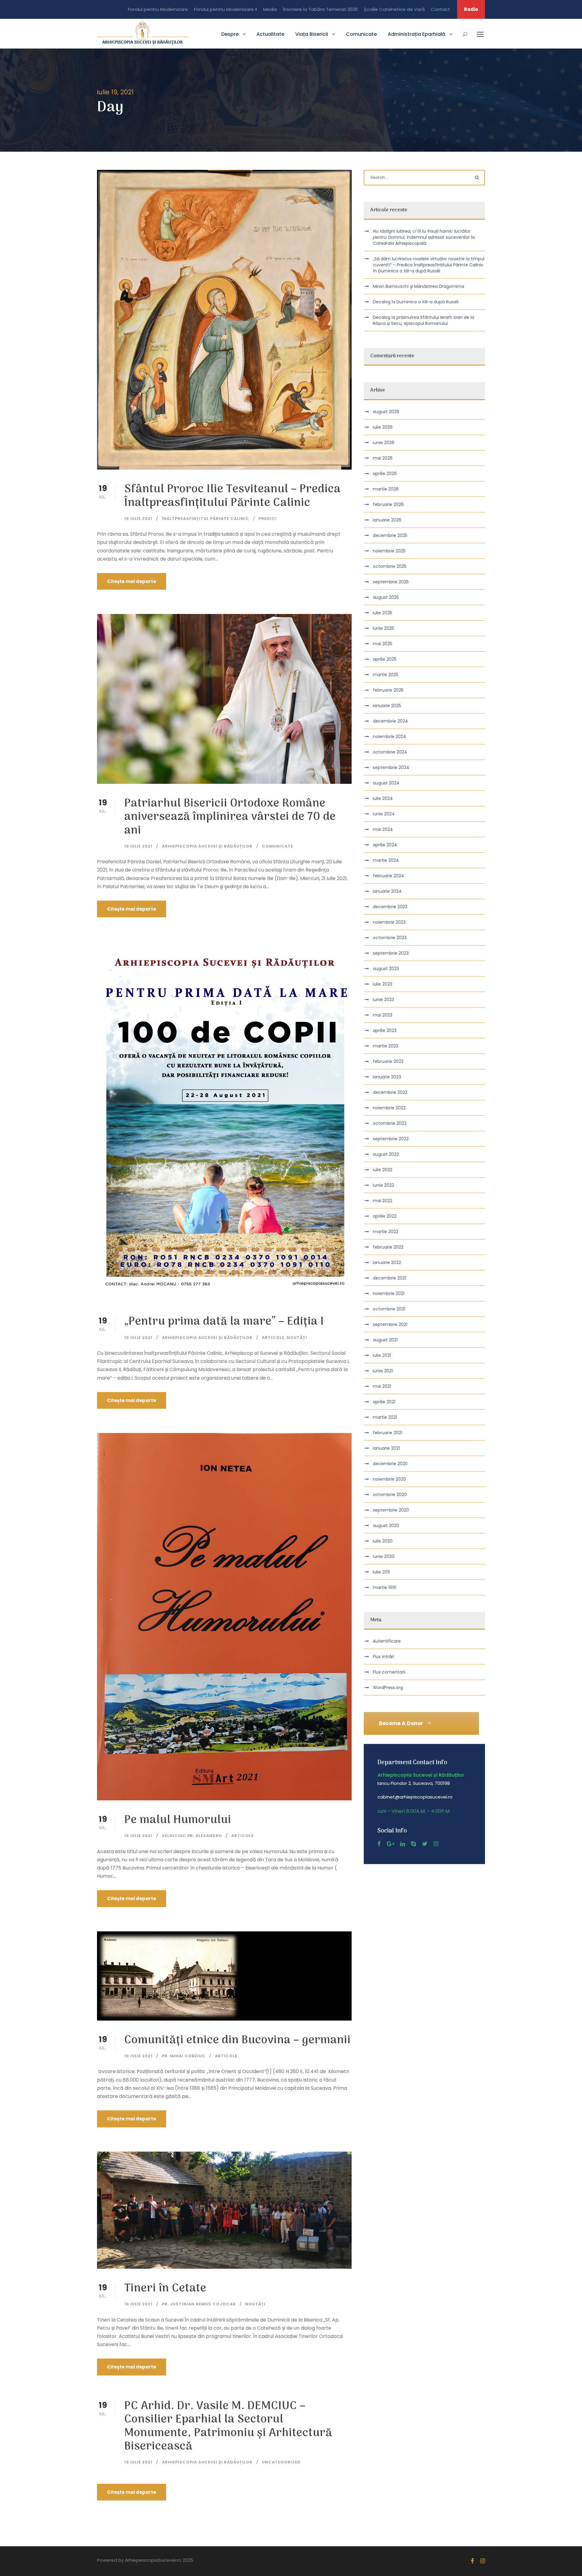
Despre (230, 34)
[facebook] (379, 1844)
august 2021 (385, 1340)
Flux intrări (383, 1657)
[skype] (413, 1844)
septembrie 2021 (390, 1324)
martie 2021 (385, 1417)
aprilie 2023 (385, 1030)
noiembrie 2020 (389, 1479)
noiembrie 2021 (389, 1293)
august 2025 (386, 597)
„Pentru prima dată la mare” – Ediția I (224, 1322)
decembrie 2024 (390, 721)
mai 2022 (383, 1201)
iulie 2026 (383, 427)
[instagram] (436, 1844)
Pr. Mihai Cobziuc (184, 2056)
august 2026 (386, 412)
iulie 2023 (383, 984)
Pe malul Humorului (178, 1820)
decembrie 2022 (390, 1092)
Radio (471, 9)
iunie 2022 (383, 1185)
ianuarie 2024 (387, 891)
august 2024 (386, 783)
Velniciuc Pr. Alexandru (192, 1836)
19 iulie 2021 (138, 519)
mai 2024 (383, 829)
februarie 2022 (388, 1247)
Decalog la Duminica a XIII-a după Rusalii (416, 302)
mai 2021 (382, 1386)
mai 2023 (383, 1015)
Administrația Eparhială (416, 34)
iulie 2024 (383, 798)
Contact (440, 9)
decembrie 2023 (390, 907)
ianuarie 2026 (387, 520)
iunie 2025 (383, 628)
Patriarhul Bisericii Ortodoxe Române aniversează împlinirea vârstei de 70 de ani (230, 817)
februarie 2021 (388, 1433)
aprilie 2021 (384, 1402)
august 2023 (386, 969)
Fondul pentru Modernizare (158, 9)
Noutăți (297, 1338)
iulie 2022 (383, 1170)
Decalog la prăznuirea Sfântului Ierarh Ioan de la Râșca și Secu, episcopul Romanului (423, 320)
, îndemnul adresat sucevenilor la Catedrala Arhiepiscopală (424, 237)
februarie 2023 (388, 1061)
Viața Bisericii (312, 34)
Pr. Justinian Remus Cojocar (199, 2304)
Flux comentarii (389, 1672)
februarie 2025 (388, 690)
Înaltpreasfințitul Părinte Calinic (206, 519)
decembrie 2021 (390, 1278)
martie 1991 (385, 1587)
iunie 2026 (384, 443)
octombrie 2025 (390, 566)
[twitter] (425, 1844)
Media (270, 9)
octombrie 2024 (390, 752)
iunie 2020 (384, 1556)
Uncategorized (281, 2462)
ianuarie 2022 (387, 1263)
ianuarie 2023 (387, 1077)
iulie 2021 (382, 1355)
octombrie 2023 (390, 938)
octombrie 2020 (390, 1495)
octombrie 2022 (390, 1123)
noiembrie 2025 (389, 551)
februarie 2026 (388, 504)
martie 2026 (386, 489)
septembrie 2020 (391, 1510)
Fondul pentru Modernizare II (226, 9)
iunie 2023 (383, 1000)
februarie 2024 (388, 876)
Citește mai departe (132, 581)
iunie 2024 (384, 814)
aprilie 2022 (385, 1216)
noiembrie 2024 (390, 737)
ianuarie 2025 (387, 706)
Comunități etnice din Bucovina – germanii (237, 2040)
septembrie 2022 (391, 1139)
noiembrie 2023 (389, 922)
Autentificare (387, 1641)
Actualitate (270, 34)
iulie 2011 (381, 1572)
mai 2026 (383, 458)
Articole (273, 1338)
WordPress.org (388, 1688)
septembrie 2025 (391, 582)
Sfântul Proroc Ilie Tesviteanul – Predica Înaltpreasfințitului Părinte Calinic (232, 496)
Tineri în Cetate (165, 2289)
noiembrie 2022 (389, 1108)
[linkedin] (403, 1844)
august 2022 (386, 1154)
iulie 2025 (383, 613)
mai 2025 (383, 644)
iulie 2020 (383, 1541)
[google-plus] (390, 1844)
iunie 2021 (383, 1371)
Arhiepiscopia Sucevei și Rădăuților (207, 846)
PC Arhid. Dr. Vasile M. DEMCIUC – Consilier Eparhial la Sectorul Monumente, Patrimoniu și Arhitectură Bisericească (228, 2426)
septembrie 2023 (391, 953)
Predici (268, 519)
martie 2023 (386, 1046)
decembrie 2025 (390, 535)
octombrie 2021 (389, 1309)
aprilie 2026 (385, 474)
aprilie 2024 (385, 845)
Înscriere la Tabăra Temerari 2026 (320, 9)
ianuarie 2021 (386, 1448)
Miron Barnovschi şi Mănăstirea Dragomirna (418, 286)
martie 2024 (386, 860)
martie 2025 (386, 675)
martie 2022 (386, 1232)
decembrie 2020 (390, 1464)
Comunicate (361, 34)
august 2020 (386, 1526)
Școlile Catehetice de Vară (394, 9)
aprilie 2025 (385, 659)
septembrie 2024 (391, 767)
